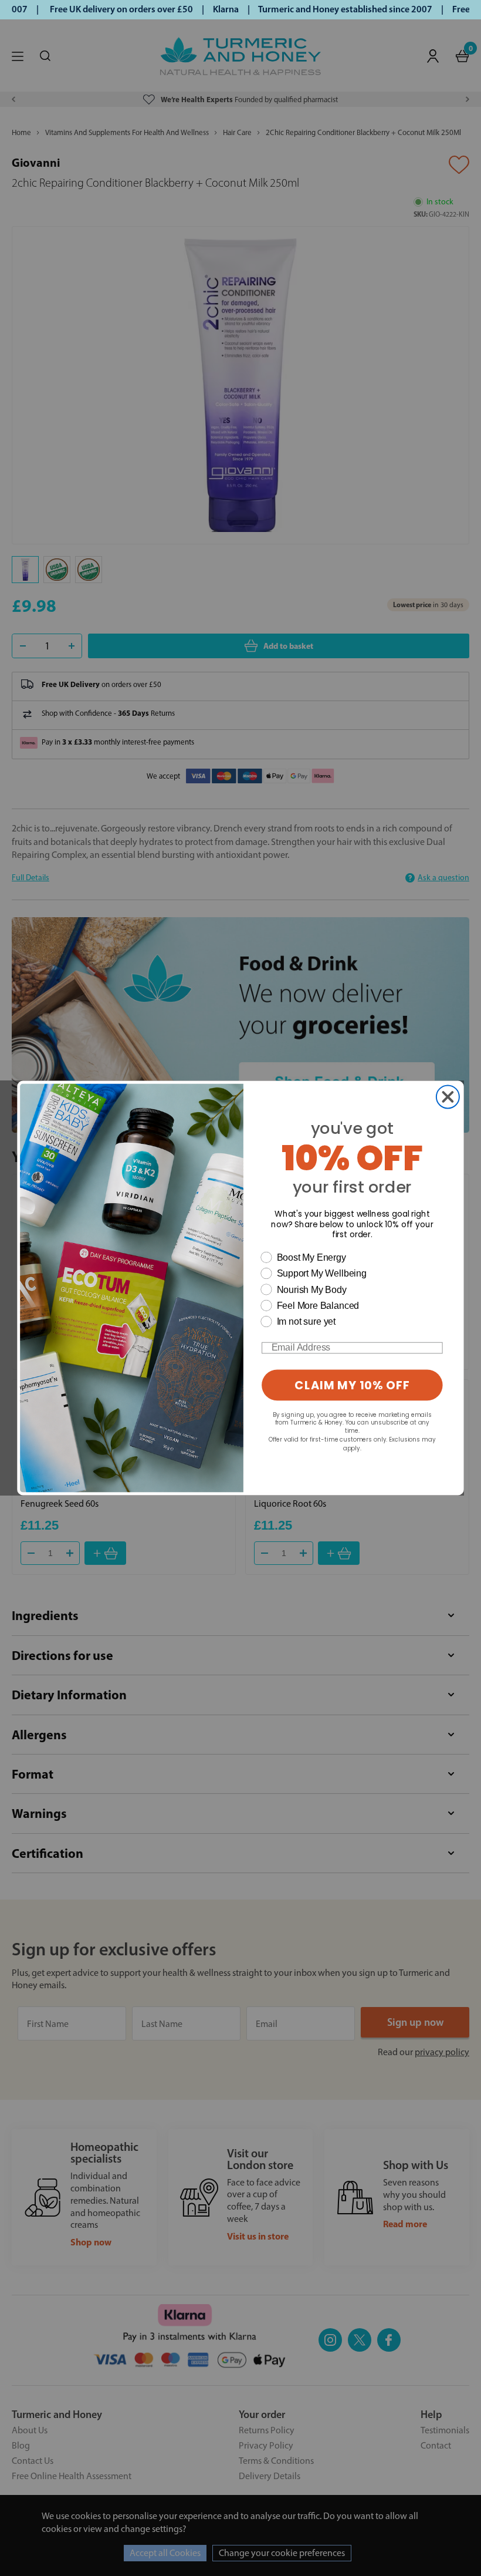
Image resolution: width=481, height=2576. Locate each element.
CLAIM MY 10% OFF (352, 1385)
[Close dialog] (448, 1097)
